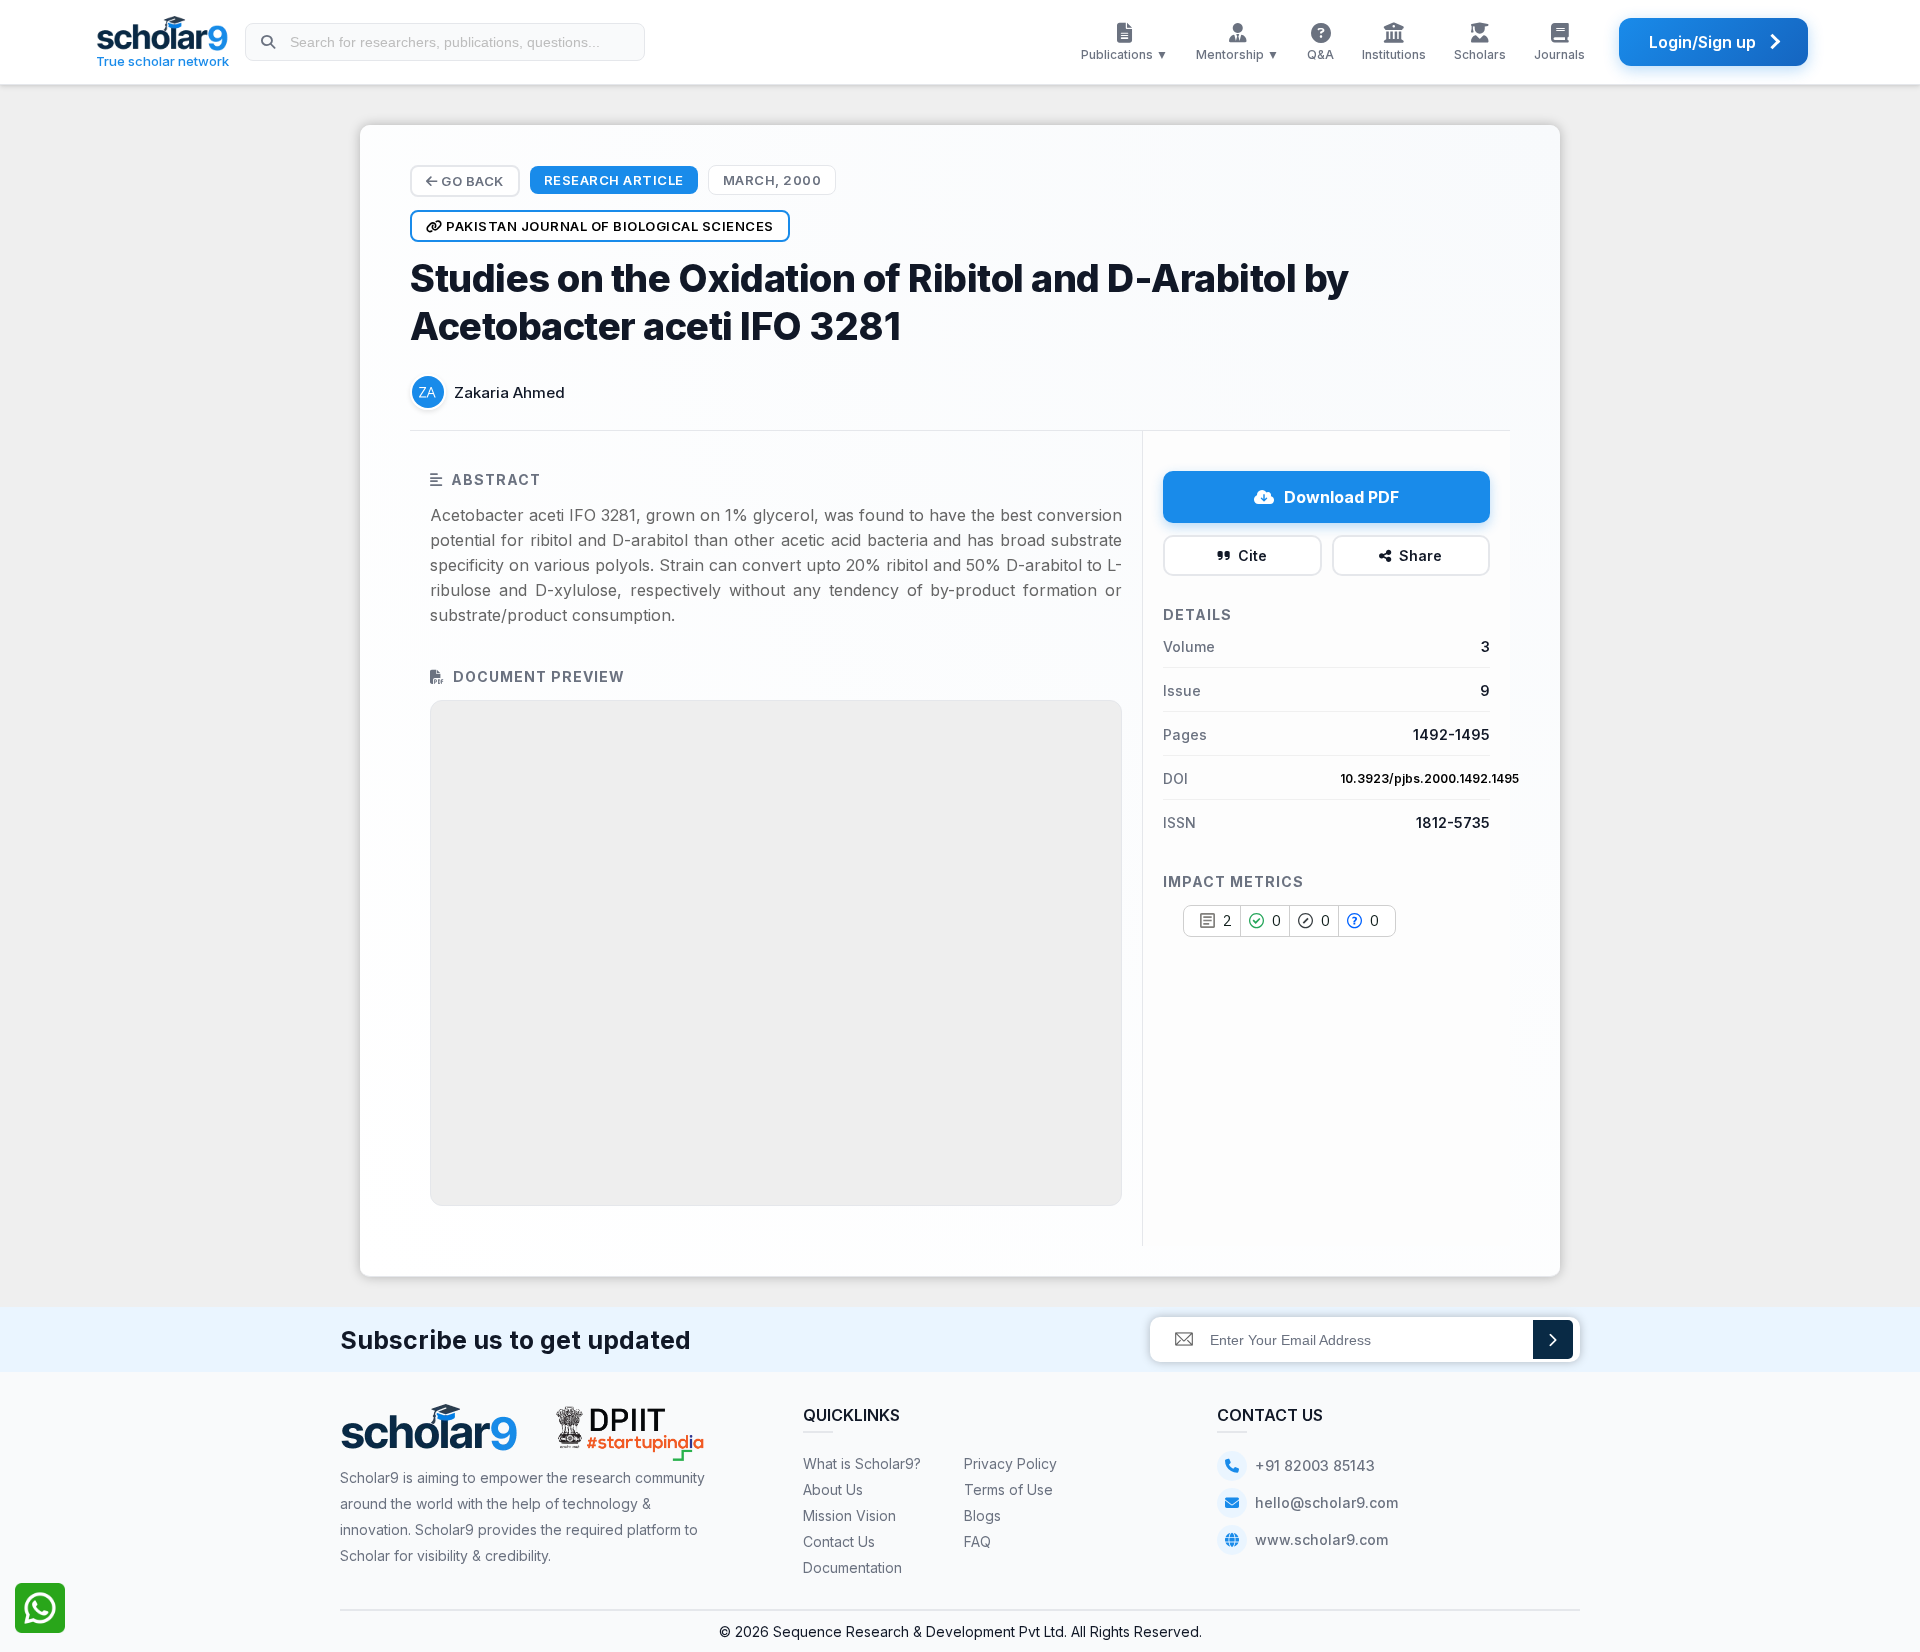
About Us (833, 1489)
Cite (1252, 555)
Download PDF (1341, 497)
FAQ (977, 1541)
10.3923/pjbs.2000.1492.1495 (1429, 778)
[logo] (429, 1434)
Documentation (852, 1567)
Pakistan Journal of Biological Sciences (608, 226)
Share (1420, 555)
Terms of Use (1008, 1489)
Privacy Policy (1010, 1463)
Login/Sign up (1702, 42)
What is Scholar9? (862, 1463)
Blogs (982, 1515)
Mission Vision (849, 1515)
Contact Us (839, 1541)
